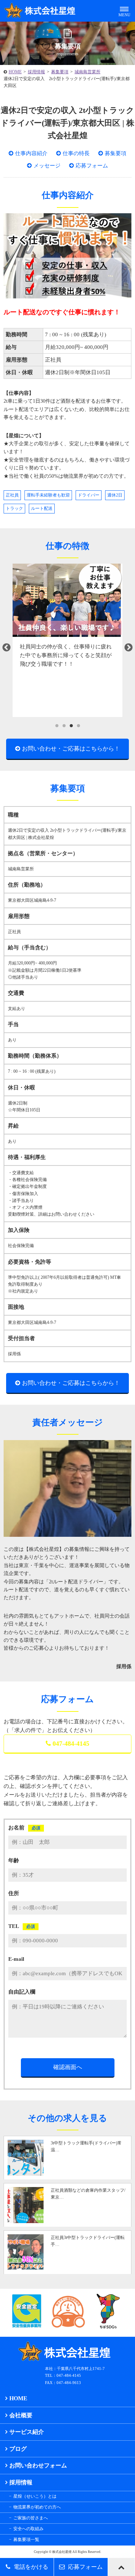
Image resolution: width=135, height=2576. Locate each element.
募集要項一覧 (26, 2540)
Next (129, 648)
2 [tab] (64, 726)
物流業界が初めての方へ (37, 2507)
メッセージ (47, 166)
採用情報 (36, 72)
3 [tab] (71, 726)
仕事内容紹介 (31, 153)
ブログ (18, 2449)
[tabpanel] (67, 640)
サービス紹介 (27, 2432)
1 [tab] (57, 726)
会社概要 (21, 2415)
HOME (15, 72)
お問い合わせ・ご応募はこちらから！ (71, 749)
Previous (6, 648)
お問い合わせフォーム (38, 2465)
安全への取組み (28, 2529)
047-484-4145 (71, 1744)
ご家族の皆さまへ (31, 2518)
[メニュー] (124, 11)
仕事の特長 (76, 153)
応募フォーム (92, 166)
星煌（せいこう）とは (35, 2496)
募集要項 (60, 72)
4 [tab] (78, 726)
